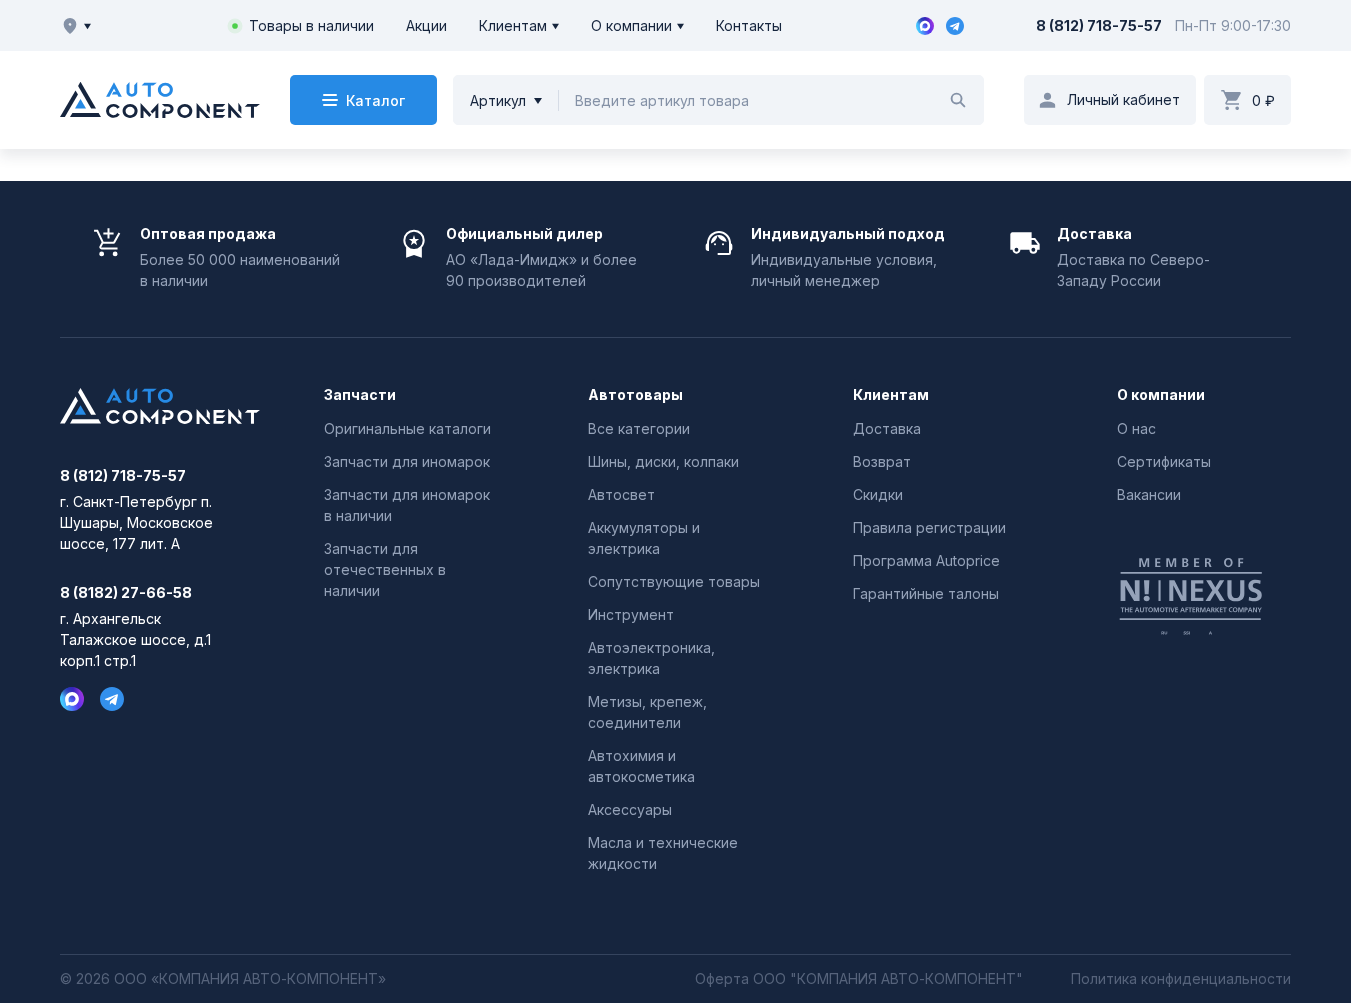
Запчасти (360, 395)
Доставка (887, 428)
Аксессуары (630, 809)
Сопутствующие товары (674, 581)
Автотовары (635, 395)
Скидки (878, 494)
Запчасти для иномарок (407, 461)
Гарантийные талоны (926, 593)
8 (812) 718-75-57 (1099, 25)
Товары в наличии (311, 25)
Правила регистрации (929, 527)
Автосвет (621, 494)
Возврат (882, 461)
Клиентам (513, 25)
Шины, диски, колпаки (663, 461)
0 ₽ (1263, 100)
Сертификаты (1164, 461)
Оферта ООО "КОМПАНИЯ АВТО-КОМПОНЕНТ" (859, 979)
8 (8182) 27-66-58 (126, 593)
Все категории (639, 428)
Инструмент (631, 614)
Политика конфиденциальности (1181, 979)
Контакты (749, 25)
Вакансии (1149, 494)
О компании (631, 25)
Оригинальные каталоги (407, 428)
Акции (426, 25)
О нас (1136, 428)
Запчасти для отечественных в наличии (385, 569)
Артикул (498, 100)
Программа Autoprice (926, 560)
